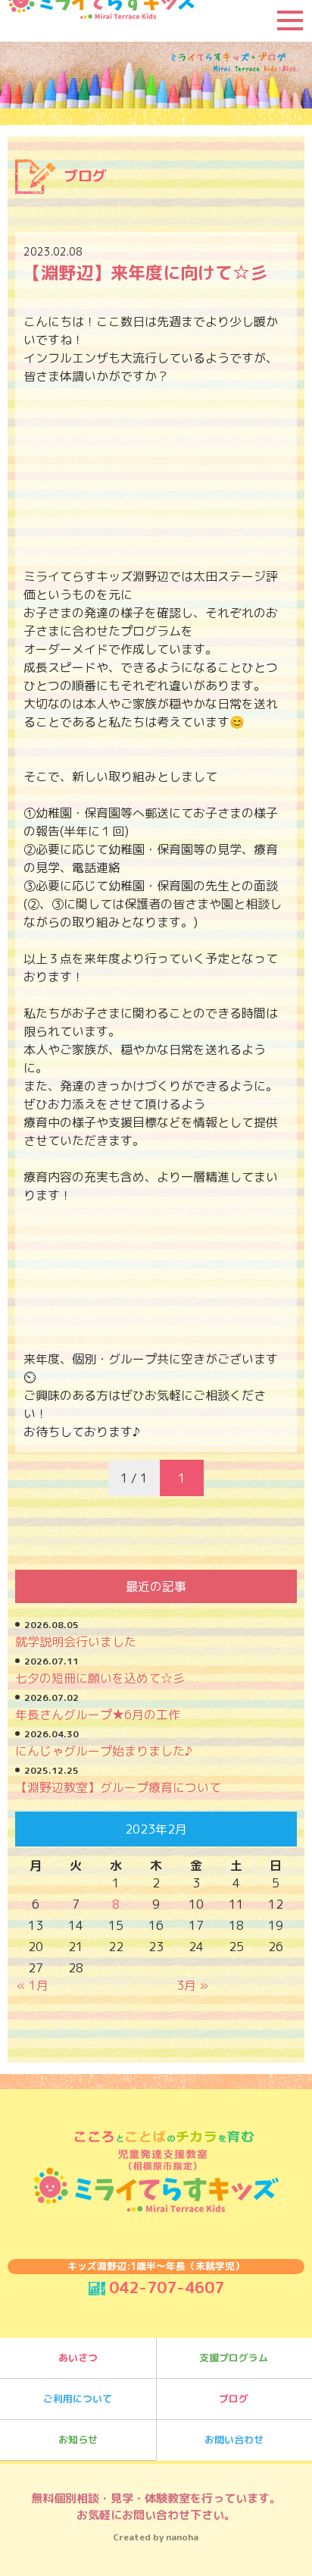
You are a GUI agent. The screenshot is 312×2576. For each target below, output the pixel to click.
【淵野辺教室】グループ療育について (118, 1787)
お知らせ (78, 2440)
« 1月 (33, 1985)
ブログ (234, 2399)
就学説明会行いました (76, 1642)
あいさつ (78, 2358)
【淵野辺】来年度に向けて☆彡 (145, 272)
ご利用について (78, 2399)
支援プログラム (234, 2358)
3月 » (192, 1985)
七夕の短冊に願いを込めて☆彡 (100, 1678)
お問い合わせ (234, 2440)
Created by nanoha (156, 2537)
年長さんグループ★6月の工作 (98, 1715)
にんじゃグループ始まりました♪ (104, 1751)
